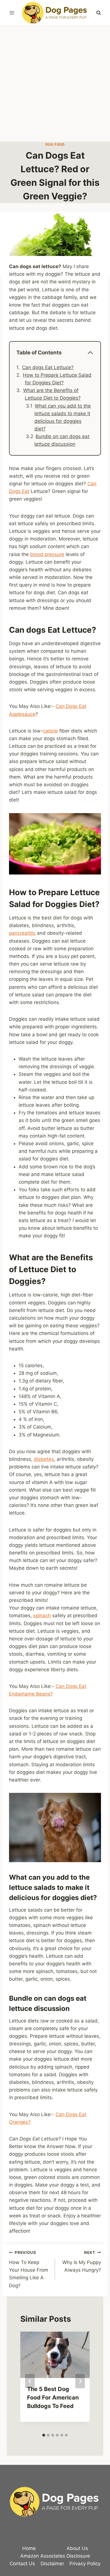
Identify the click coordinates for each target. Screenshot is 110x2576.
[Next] (80, 2381)
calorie (50, 731)
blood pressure (47, 554)
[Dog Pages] (55, 13)
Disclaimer (52, 2564)
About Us (77, 2548)
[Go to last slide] (30, 2381)
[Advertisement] (55, 84)
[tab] (44, 2435)
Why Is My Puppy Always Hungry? (82, 2261)
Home (29, 2548)
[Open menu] (12, 13)
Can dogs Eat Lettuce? (48, 367)
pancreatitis (22, 933)
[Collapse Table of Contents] (90, 353)
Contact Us (22, 2564)
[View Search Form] (98, 13)
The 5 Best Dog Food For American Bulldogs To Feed (53, 2398)
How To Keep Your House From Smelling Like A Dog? (29, 2269)
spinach (42, 1616)
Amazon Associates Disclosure (55, 2556)
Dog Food (55, 144)
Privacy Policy (85, 2564)
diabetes (44, 1459)
